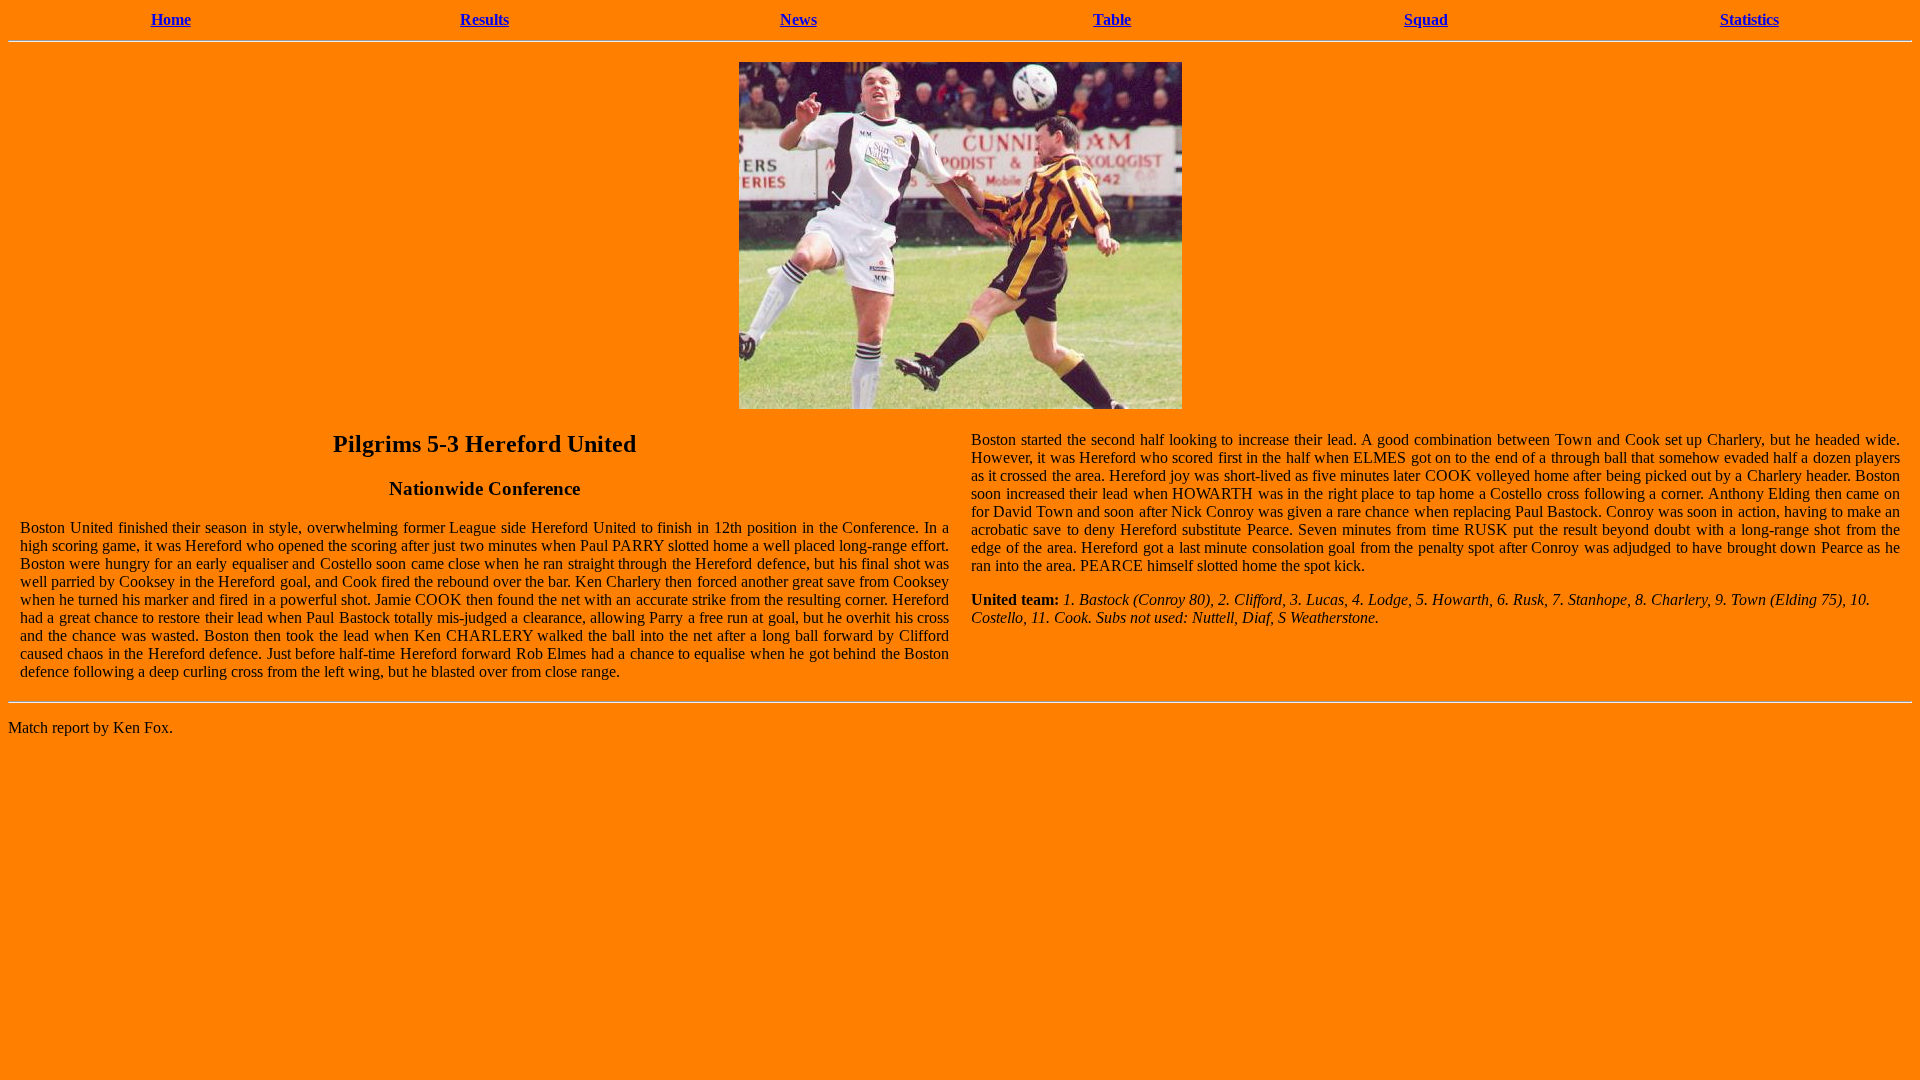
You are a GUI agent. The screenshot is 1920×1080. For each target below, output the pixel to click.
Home (171, 19)
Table (1112, 19)
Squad (1426, 19)
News (798, 19)
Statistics (1749, 19)
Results (484, 19)
